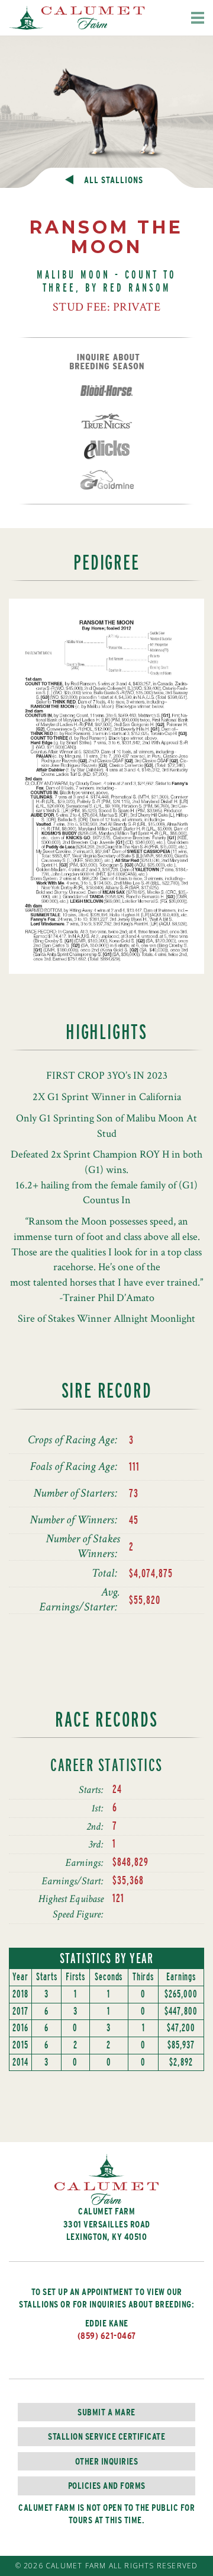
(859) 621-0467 (107, 2336)
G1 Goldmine (107, 480)
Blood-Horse (106, 391)
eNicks (106, 450)
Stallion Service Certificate (106, 2436)
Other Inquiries (107, 2461)
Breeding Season (107, 362)
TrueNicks (107, 421)
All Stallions (114, 180)
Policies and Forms (107, 2486)
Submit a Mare (106, 2412)
